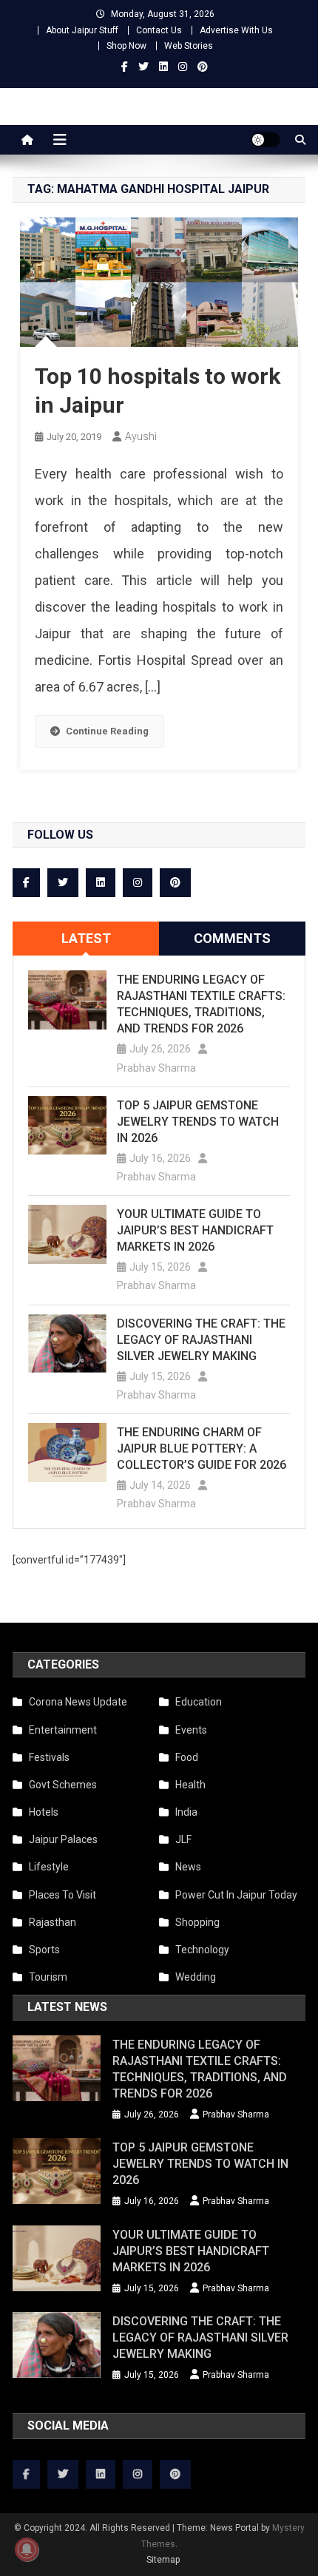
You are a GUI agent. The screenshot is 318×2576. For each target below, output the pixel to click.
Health (190, 1785)
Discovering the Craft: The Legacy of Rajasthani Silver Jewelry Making (201, 1340)
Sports (44, 1950)
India (186, 1812)
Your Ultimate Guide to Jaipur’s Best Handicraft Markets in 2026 (195, 1230)
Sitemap (163, 2560)
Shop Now (126, 46)
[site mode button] (265, 140)
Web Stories (189, 46)
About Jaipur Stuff (82, 30)
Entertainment (63, 1730)
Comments (232, 938)
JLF (183, 1839)
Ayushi (141, 436)
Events (191, 1730)
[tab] (86, 939)
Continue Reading (107, 731)
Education (199, 1702)
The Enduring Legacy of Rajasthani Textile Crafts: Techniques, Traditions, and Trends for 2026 (201, 1004)
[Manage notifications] (27, 2549)
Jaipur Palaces (63, 1839)
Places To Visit (62, 1895)
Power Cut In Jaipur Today (236, 1895)
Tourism (48, 1977)
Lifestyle (49, 1867)
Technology (202, 1950)
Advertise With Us (236, 30)
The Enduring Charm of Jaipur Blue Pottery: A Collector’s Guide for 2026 (202, 1448)
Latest (86, 938)
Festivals (49, 1757)
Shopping (197, 1922)
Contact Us (159, 30)
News (188, 1867)
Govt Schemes (63, 1785)
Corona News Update (78, 1702)
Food (187, 1757)
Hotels (44, 1812)
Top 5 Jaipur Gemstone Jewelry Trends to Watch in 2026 (198, 1122)
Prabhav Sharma (156, 1068)
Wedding (196, 1977)
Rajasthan (53, 1922)
